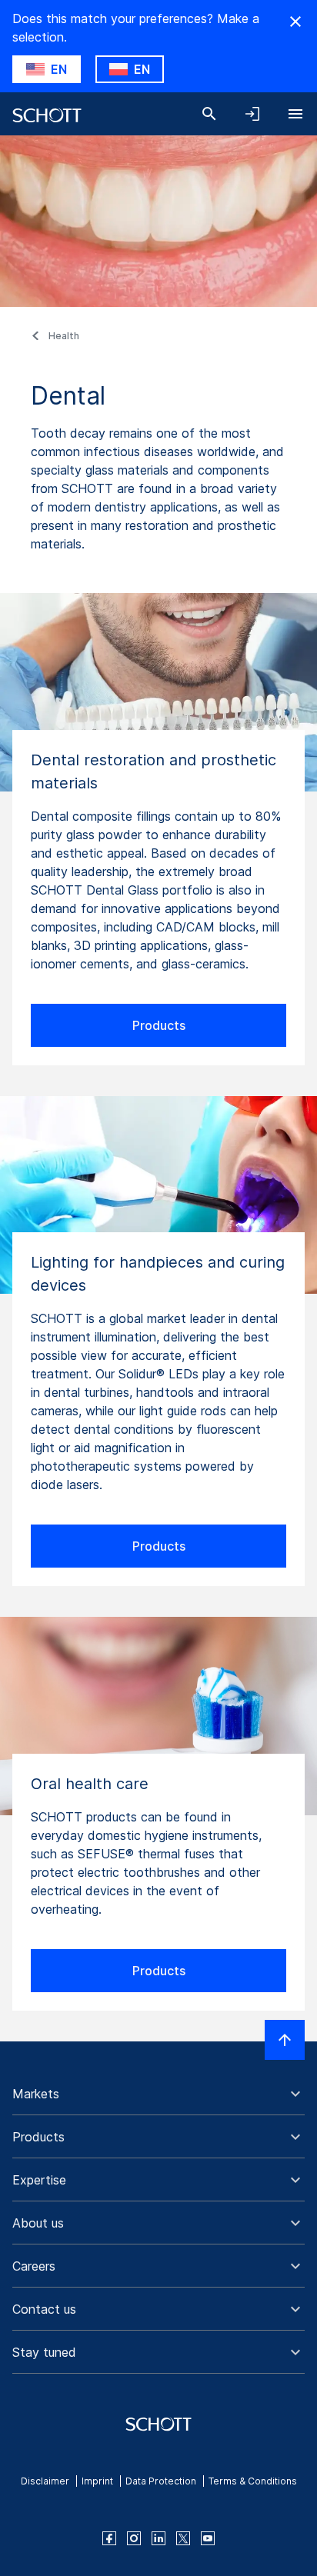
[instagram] (134, 2538)
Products (159, 1025)
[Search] (209, 114)
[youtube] (208, 2538)
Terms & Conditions (253, 2481)
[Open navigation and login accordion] (252, 114)
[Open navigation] (295, 114)
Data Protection (161, 2481)
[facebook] (109, 2538)
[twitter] (183, 2538)
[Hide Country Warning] (295, 22)
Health (64, 336)
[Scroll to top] (285, 2040)
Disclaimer (45, 2481)
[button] (158, 2094)
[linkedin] (158, 2538)
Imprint (97, 2481)
